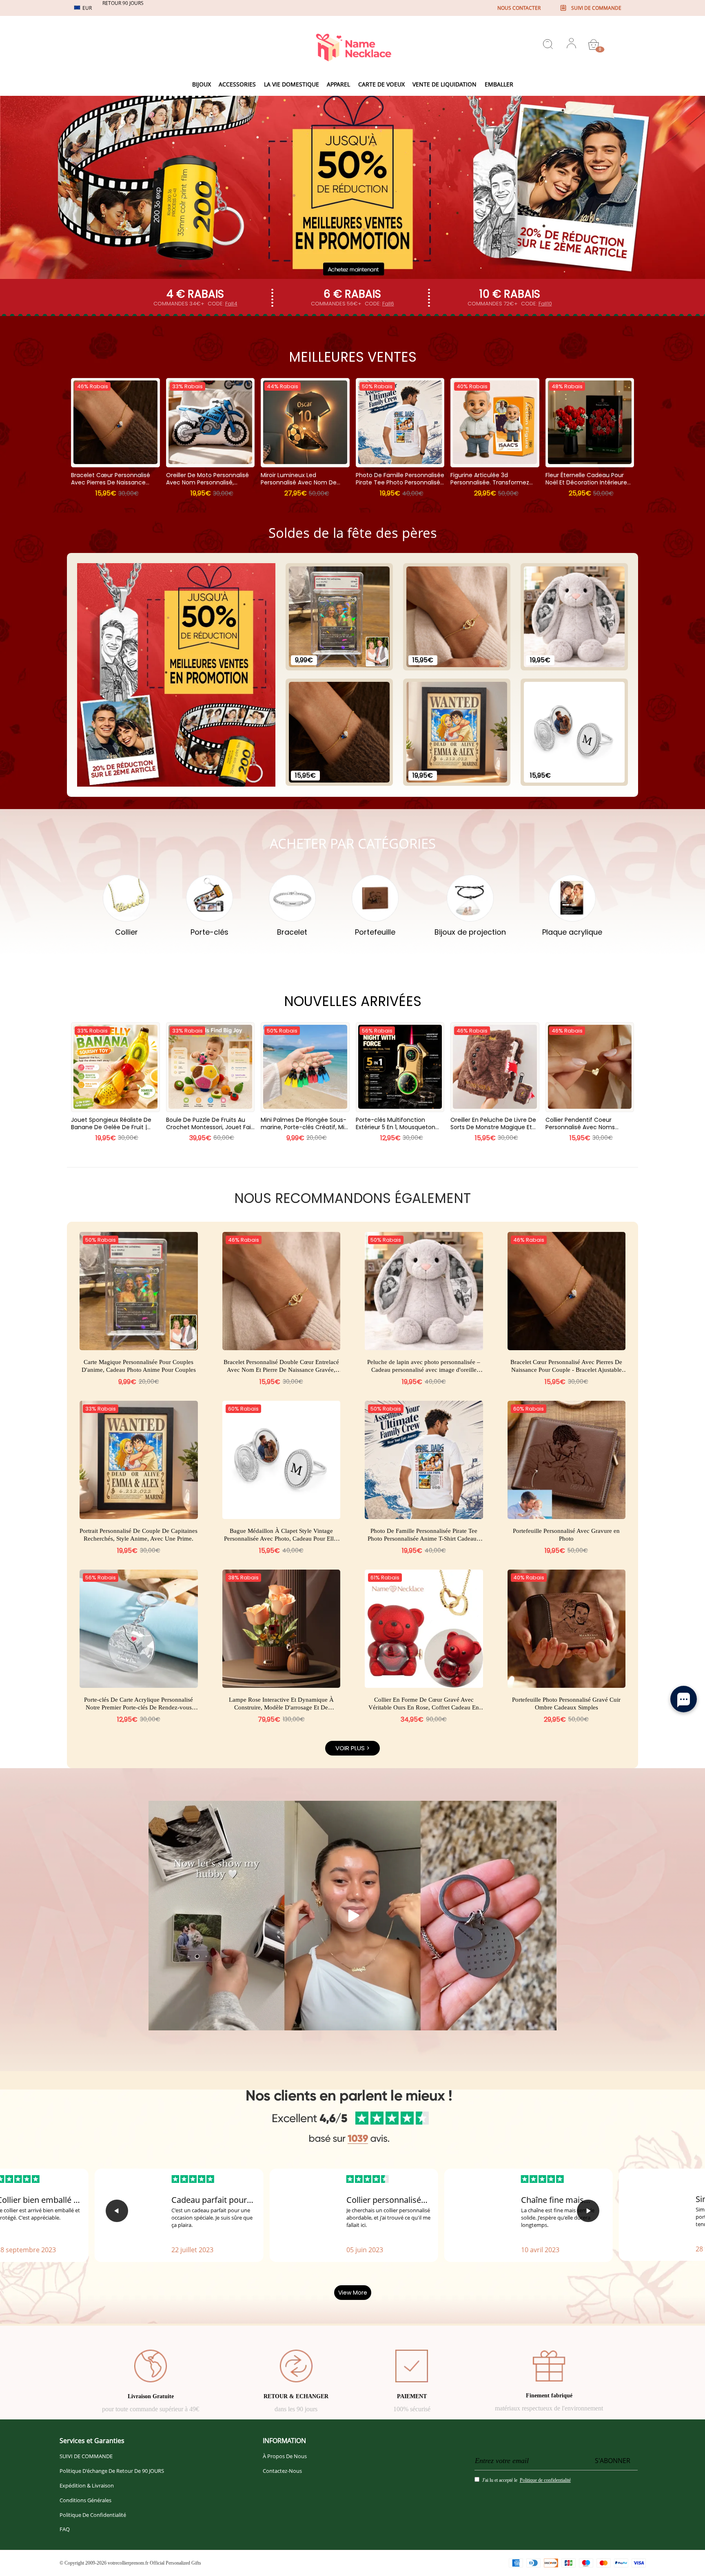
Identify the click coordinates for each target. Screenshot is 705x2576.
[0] (594, 44)
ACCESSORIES (237, 84)
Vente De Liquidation (445, 84)
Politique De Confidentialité (93, 2515)
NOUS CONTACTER (519, 8)
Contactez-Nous (282, 2471)
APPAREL (338, 84)
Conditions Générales (85, 2500)
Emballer (499, 84)
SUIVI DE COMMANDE (86, 2456)
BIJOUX (202, 84)
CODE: (223, 304)
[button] (117, 2211)
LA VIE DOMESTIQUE (292, 84)
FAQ (65, 2529)
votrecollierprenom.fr (128, 2563)
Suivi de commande (596, 8)
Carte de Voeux (381, 84)
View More (353, 2293)
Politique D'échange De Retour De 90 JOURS (112, 2471)
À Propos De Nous (285, 2456)
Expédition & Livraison (87, 2485)
